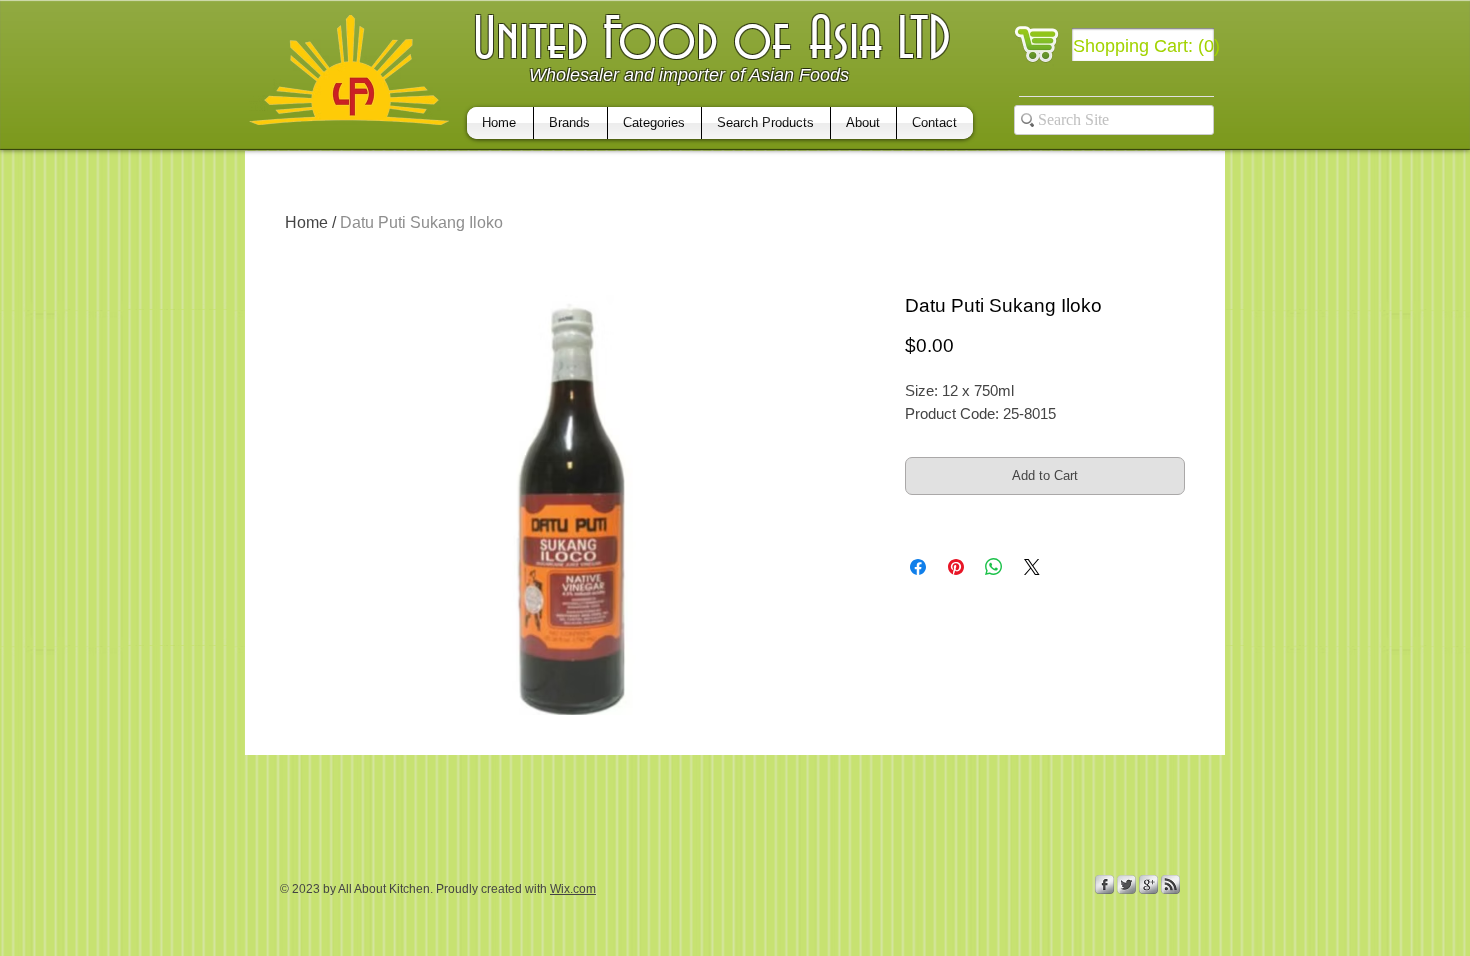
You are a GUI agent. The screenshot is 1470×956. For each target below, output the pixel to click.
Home (306, 222)
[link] (1147, 45)
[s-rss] (1170, 884)
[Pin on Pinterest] (956, 567)
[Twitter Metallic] (1126, 884)
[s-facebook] (1104, 884)
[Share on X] (1032, 567)
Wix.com (573, 889)
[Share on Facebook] (918, 567)
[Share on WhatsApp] (994, 567)
